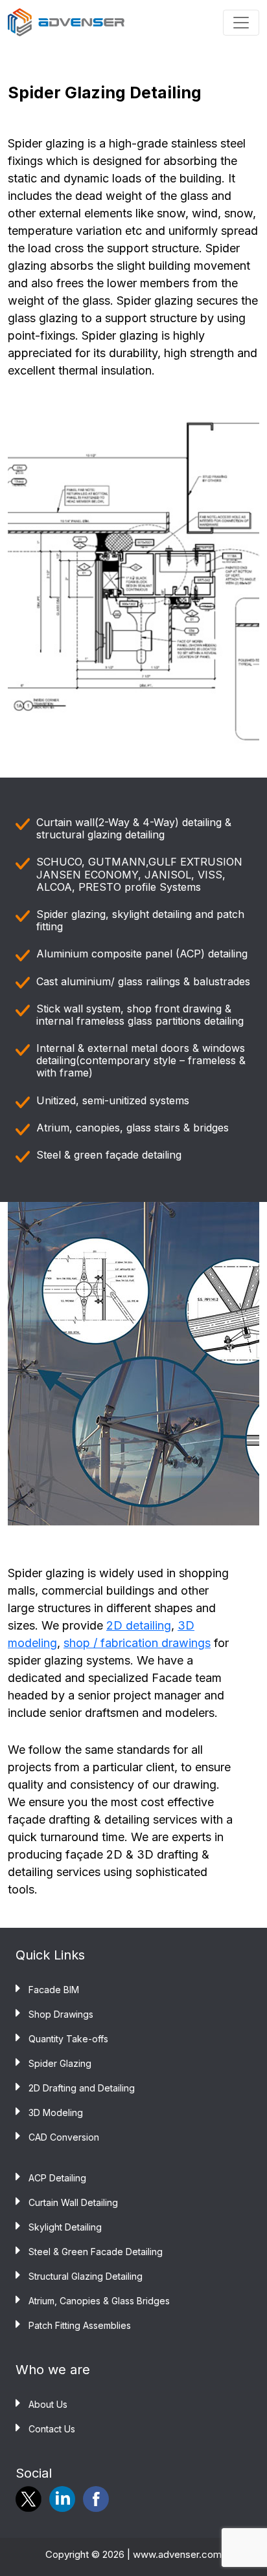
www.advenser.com (177, 2554)
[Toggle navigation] (241, 23)
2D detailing (139, 1625)
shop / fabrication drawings (137, 1643)
